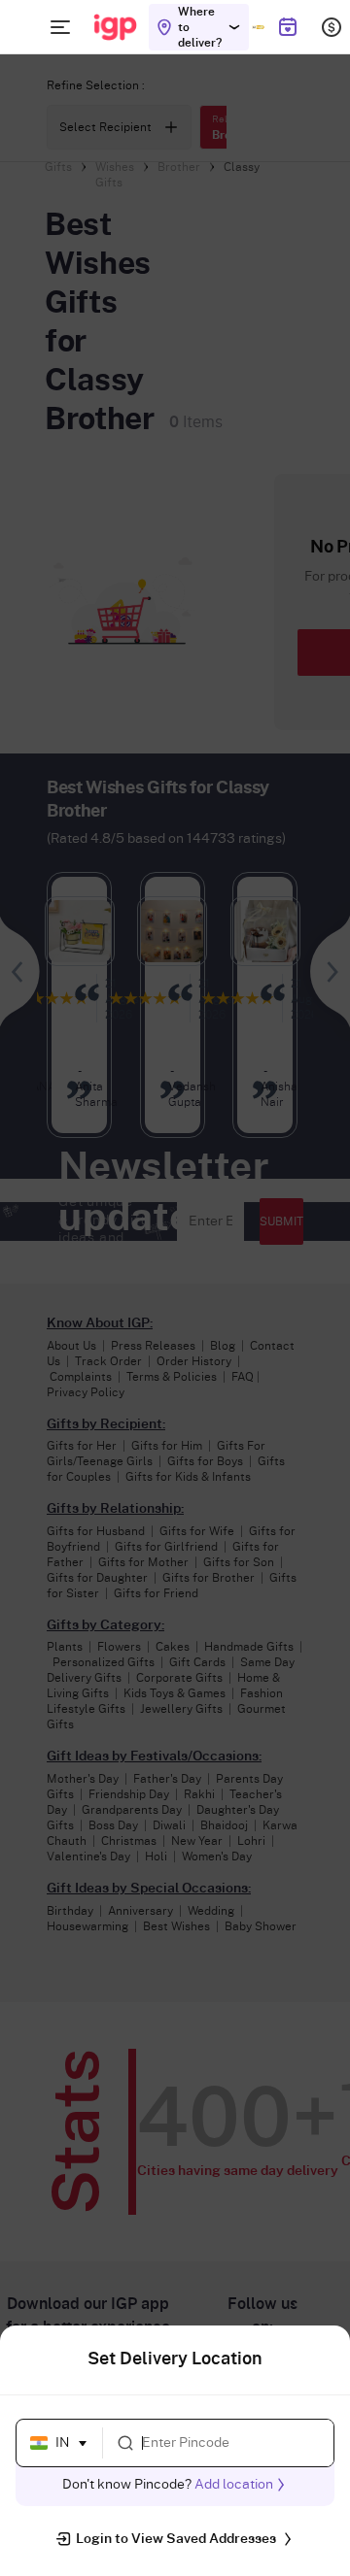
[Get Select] (258, 27)
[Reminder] (287, 27)
